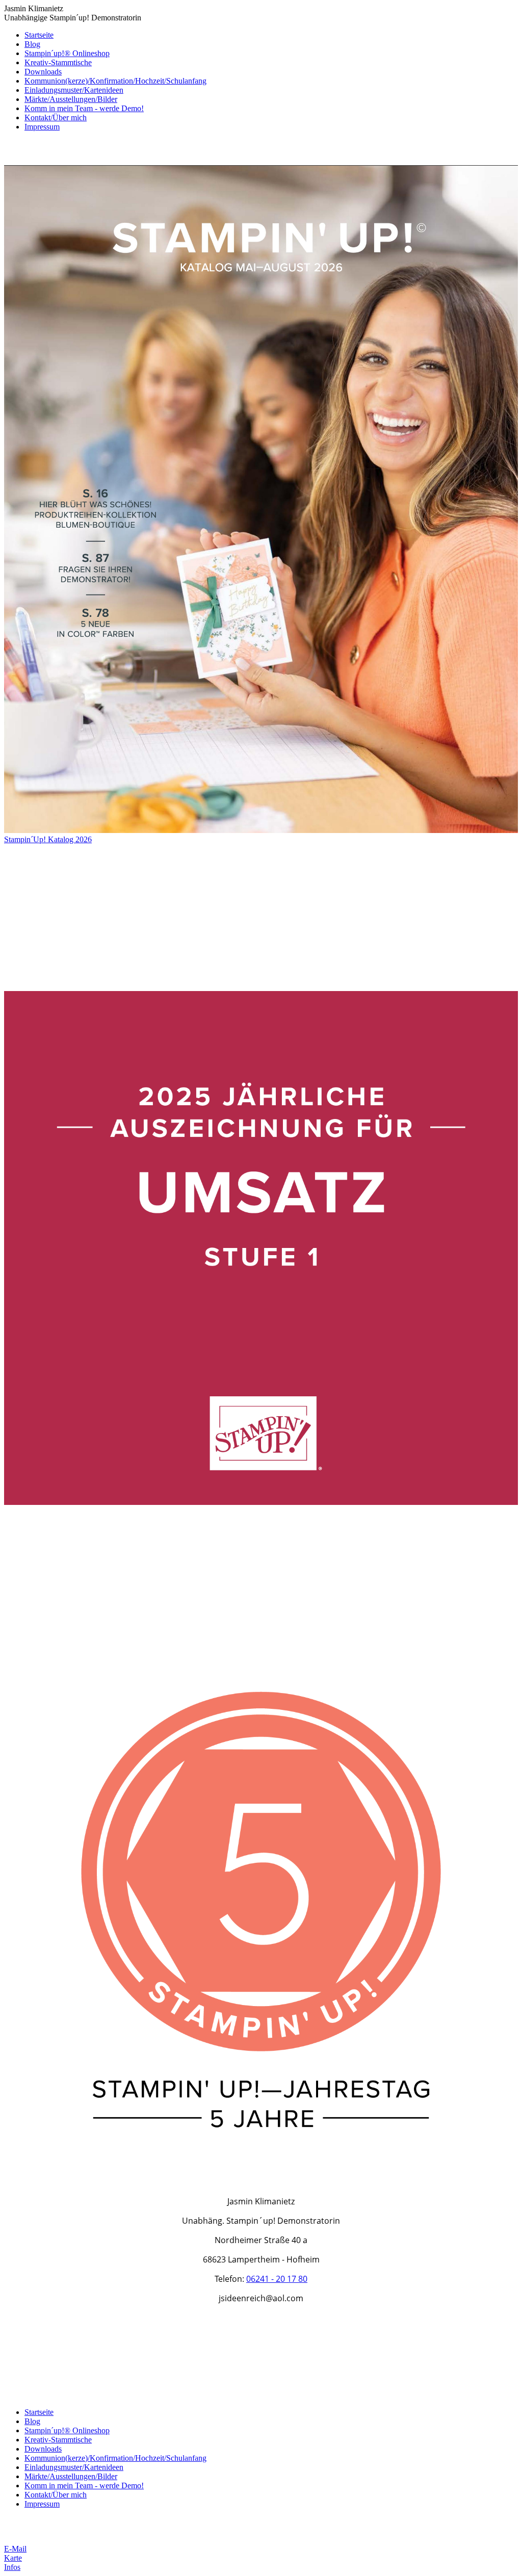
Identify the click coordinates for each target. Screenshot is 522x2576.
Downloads (43, 72)
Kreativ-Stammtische (58, 62)
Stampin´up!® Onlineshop (67, 53)
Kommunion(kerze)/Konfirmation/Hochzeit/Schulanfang (115, 81)
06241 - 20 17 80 (277, 2279)
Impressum (42, 127)
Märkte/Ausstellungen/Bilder (71, 99)
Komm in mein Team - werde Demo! (84, 108)
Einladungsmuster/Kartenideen (74, 90)
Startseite (39, 35)
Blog (32, 44)
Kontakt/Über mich (56, 118)
